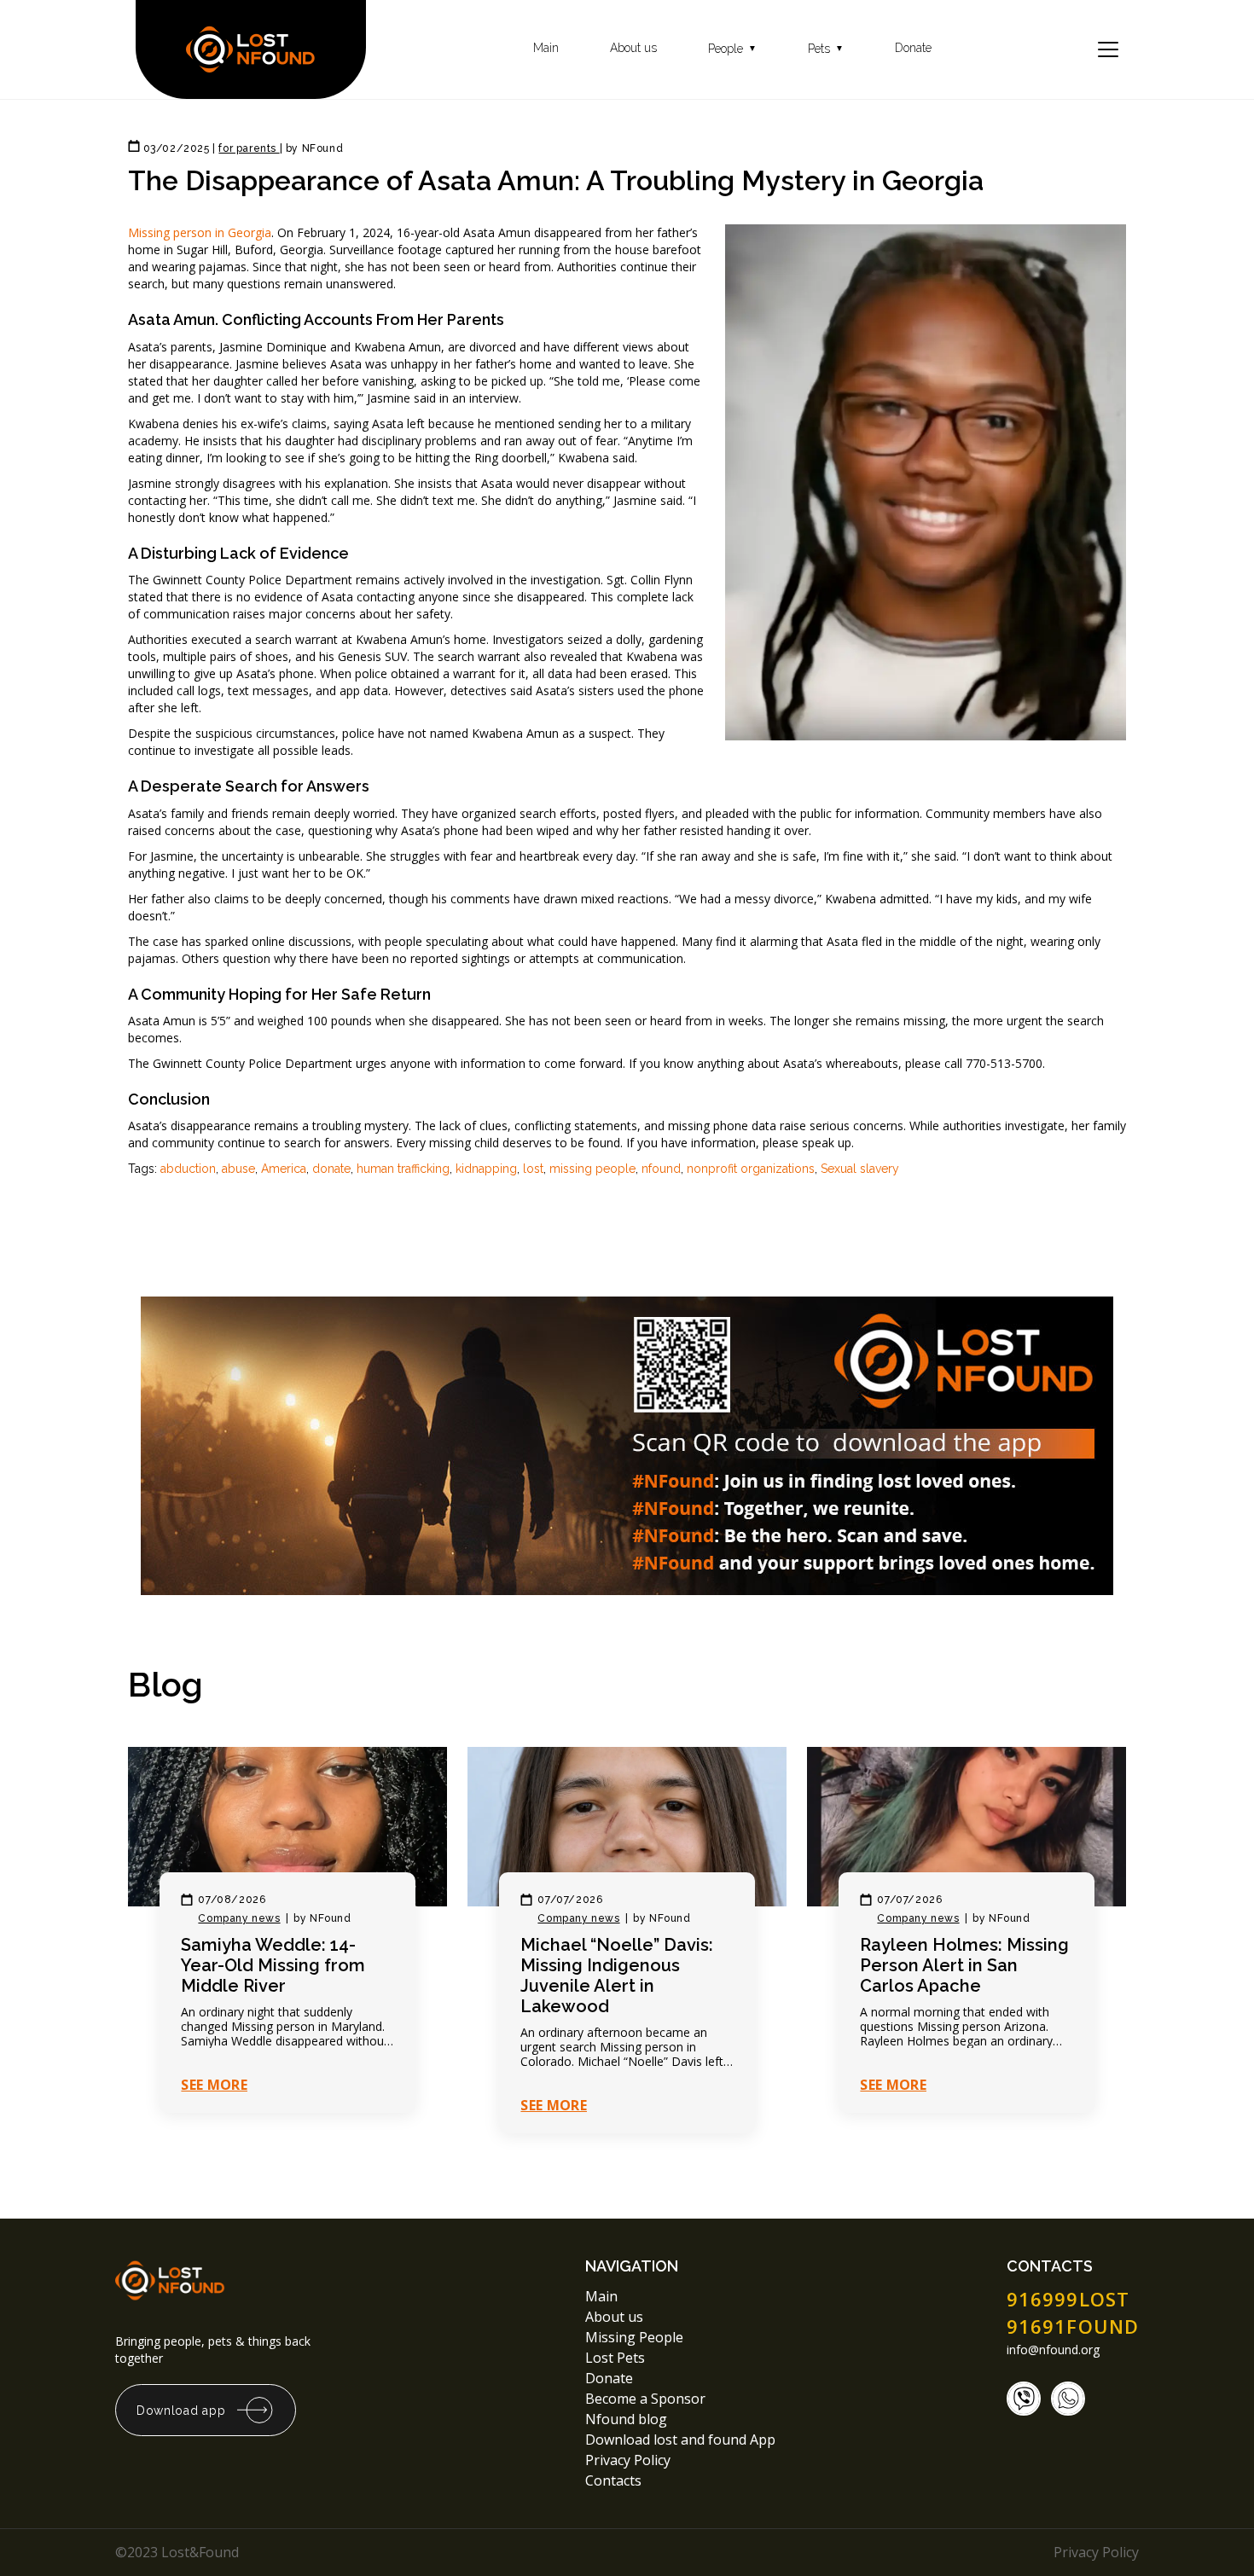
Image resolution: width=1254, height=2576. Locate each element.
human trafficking (403, 1169)
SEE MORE (214, 2085)
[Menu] (1108, 49)
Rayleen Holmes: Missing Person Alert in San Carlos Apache (964, 1965)
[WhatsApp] (1068, 2399)
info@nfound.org (1053, 2350)
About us (633, 48)
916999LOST (1068, 2299)
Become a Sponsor (645, 2399)
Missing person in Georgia (200, 232)
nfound (661, 1169)
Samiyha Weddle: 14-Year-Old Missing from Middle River (273, 1965)
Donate (913, 48)
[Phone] (1024, 2399)
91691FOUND (1073, 2326)
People (732, 49)
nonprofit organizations (751, 1169)
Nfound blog (626, 2419)
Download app (181, 2411)
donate (331, 1169)
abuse (238, 1169)
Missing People (634, 2337)
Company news (239, 1918)
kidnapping (486, 1169)
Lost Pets (615, 2358)
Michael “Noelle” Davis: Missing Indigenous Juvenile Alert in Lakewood (617, 1976)
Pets (826, 49)
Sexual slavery (860, 1169)
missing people (592, 1169)
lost (533, 1169)
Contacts (613, 2480)
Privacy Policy (630, 2460)
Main (546, 48)
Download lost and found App (680, 2440)
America (284, 1169)
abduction (188, 1169)
